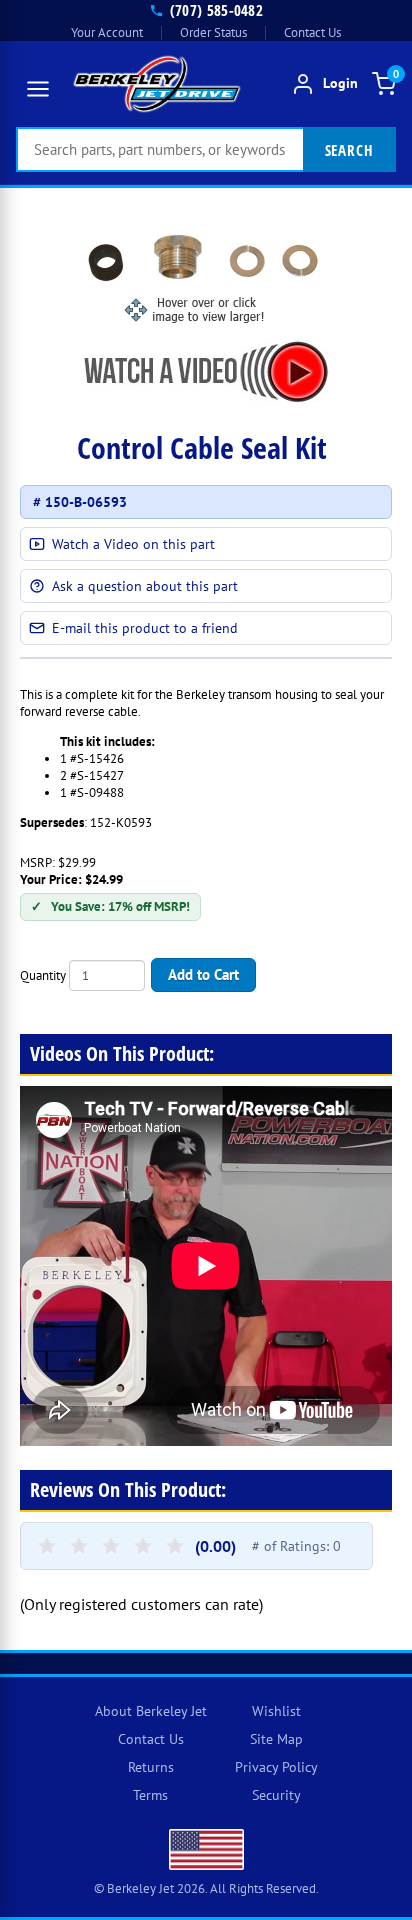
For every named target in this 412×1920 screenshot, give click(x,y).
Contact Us (312, 32)
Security (276, 1795)
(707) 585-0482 (216, 10)
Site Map (276, 1739)
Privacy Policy (276, 1767)
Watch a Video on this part (133, 544)
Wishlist (276, 1711)
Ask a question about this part (145, 586)
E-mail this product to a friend (145, 628)
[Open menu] (38, 89)
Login (340, 84)
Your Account (107, 32)
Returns (151, 1767)
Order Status (213, 32)
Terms (150, 1795)
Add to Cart (203, 974)
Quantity (43, 975)
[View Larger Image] (206, 273)
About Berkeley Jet (151, 1711)
